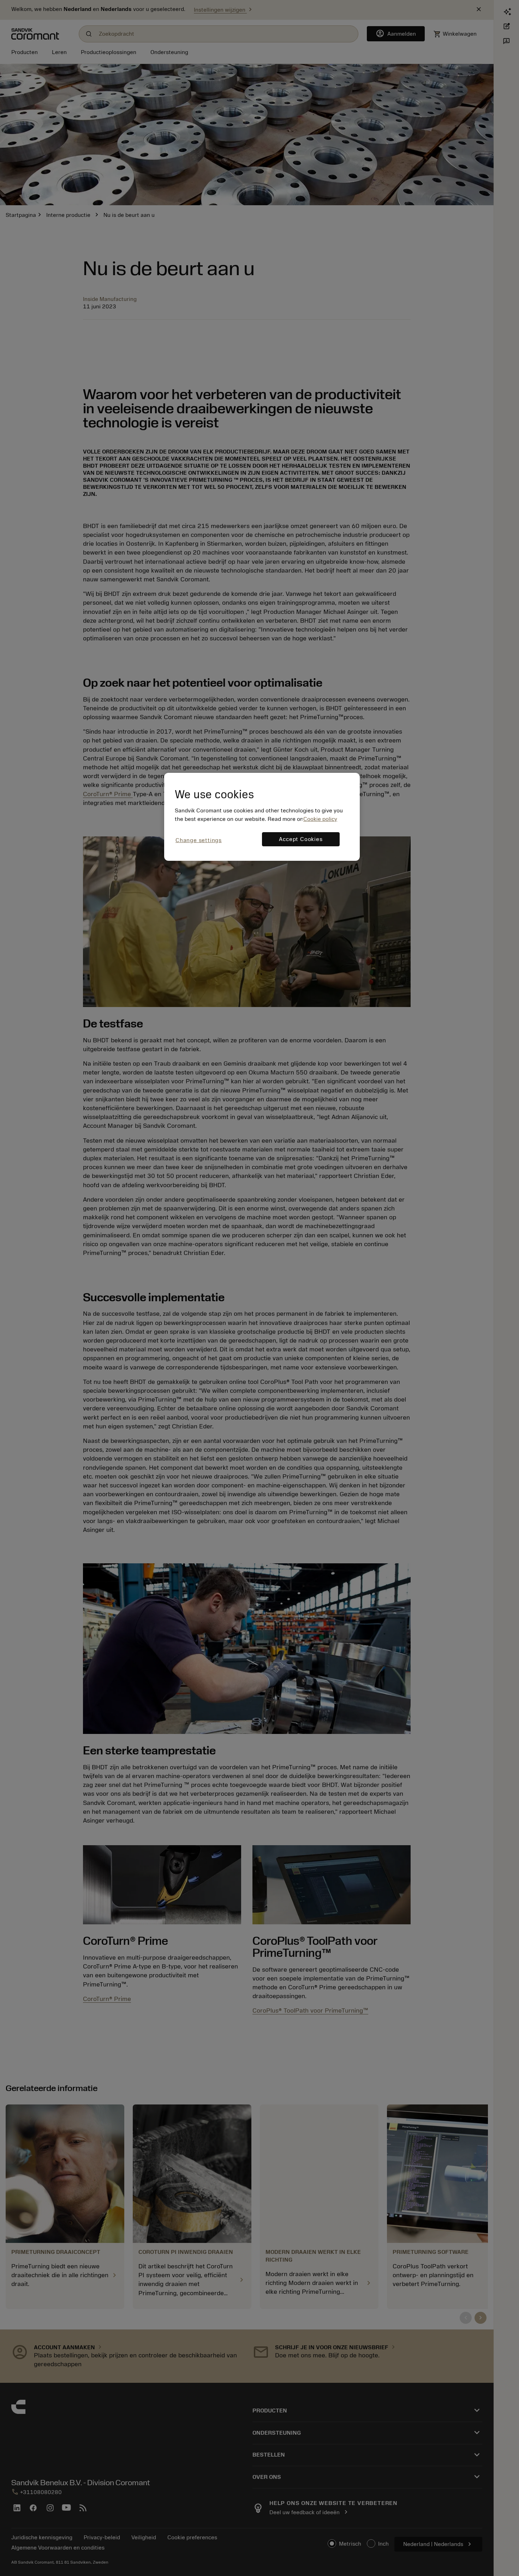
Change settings (199, 840)
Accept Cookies (301, 839)
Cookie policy (320, 819)
